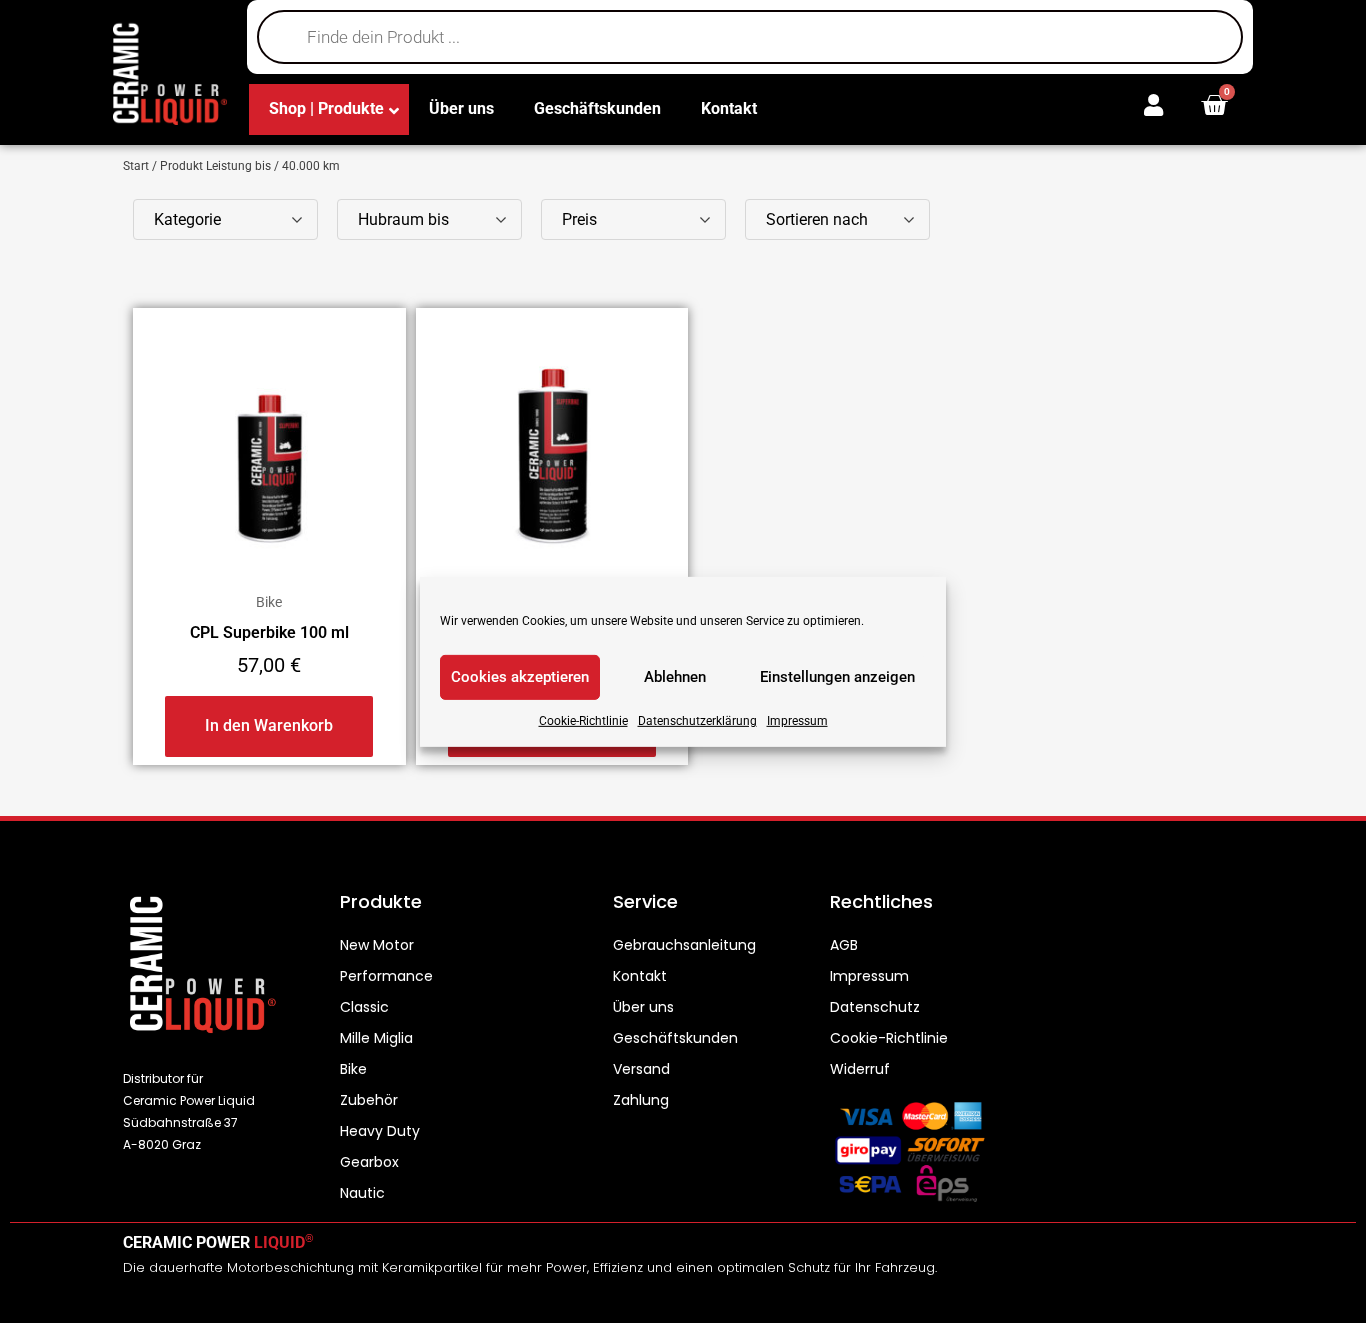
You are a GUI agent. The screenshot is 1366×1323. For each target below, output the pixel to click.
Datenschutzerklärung (697, 720)
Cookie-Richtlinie (583, 720)
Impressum (797, 720)
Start (136, 166)
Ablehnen (675, 677)
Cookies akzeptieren (520, 677)
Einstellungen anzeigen (837, 677)
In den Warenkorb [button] (269, 725)
